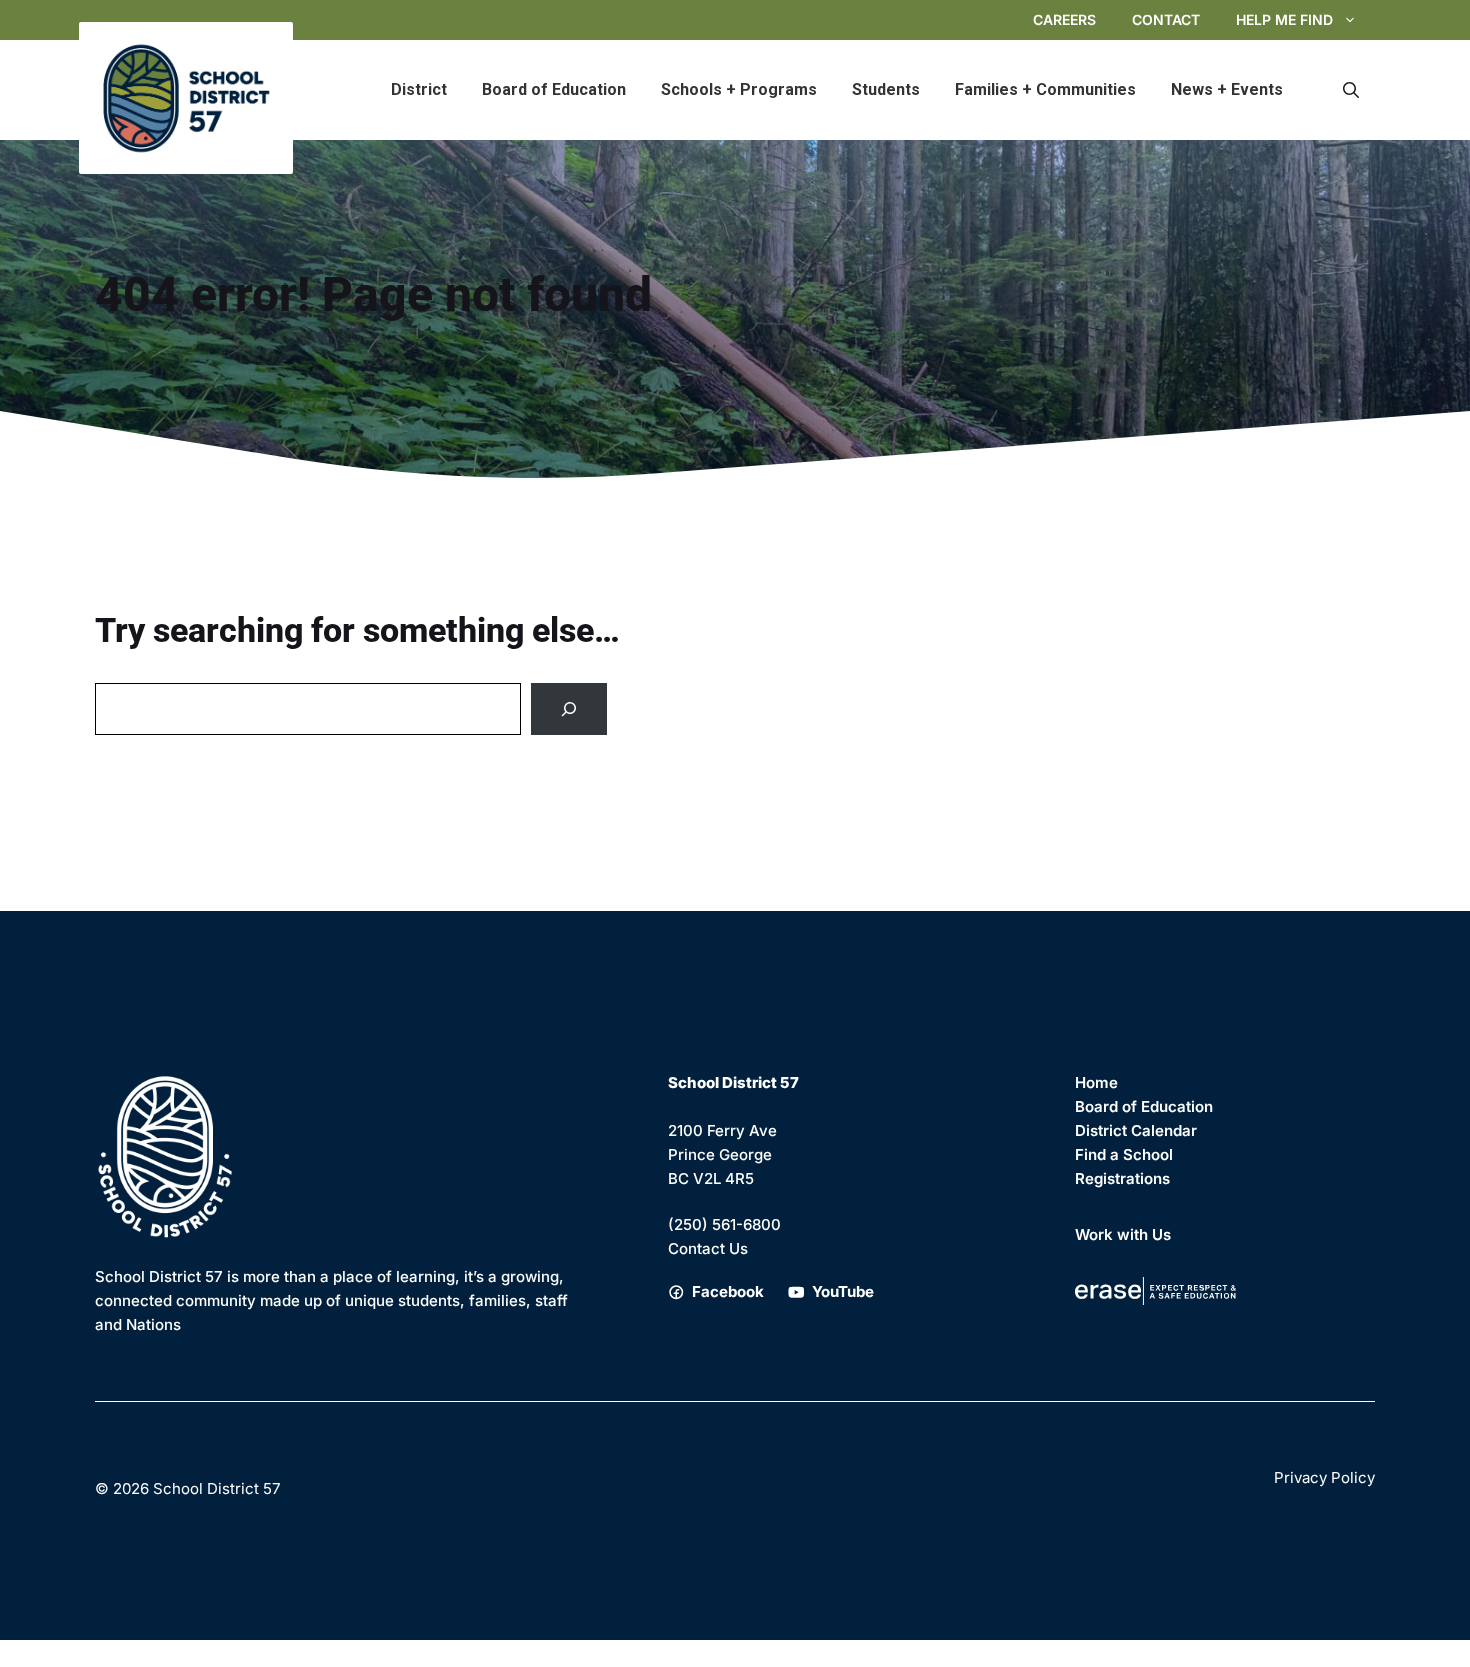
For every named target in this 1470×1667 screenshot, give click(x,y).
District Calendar (1136, 1130)
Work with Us (1123, 1234)
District (419, 89)
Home (1096, 1082)
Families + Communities (1045, 89)
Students (886, 89)
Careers (1064, 19)
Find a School (1124, 1154)
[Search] (569, 709)
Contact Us (708, 1248)
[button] (1351, 90)
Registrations (1122, 1178)
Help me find (1284, 19)
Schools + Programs (739, 89)
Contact (1166, 19)
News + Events (1227, 89)
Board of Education (554, 89)
